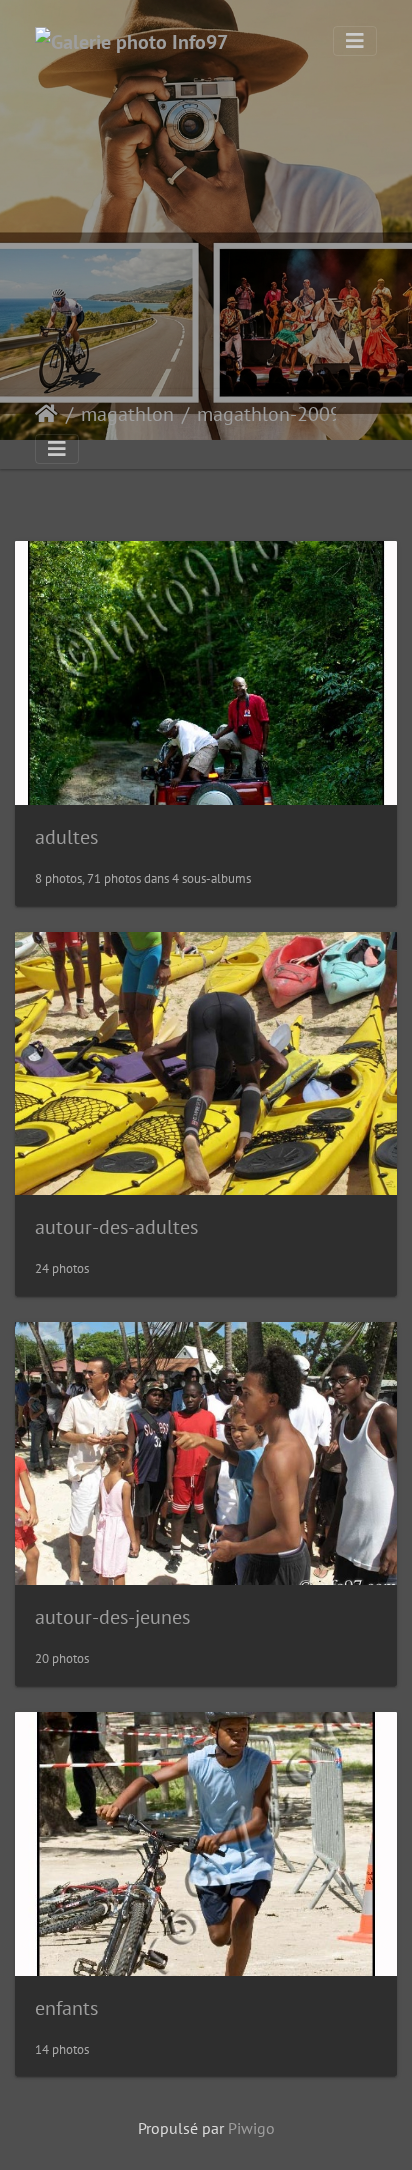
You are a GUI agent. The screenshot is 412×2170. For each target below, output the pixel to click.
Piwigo (251, 2128)
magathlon (127, 414)
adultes (66, 837)
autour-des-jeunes (112, 1617)
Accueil (46, 414)
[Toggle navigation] (355, 41)
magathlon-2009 (269, 414)
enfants (66, 2008)
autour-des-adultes (116, 1227)
